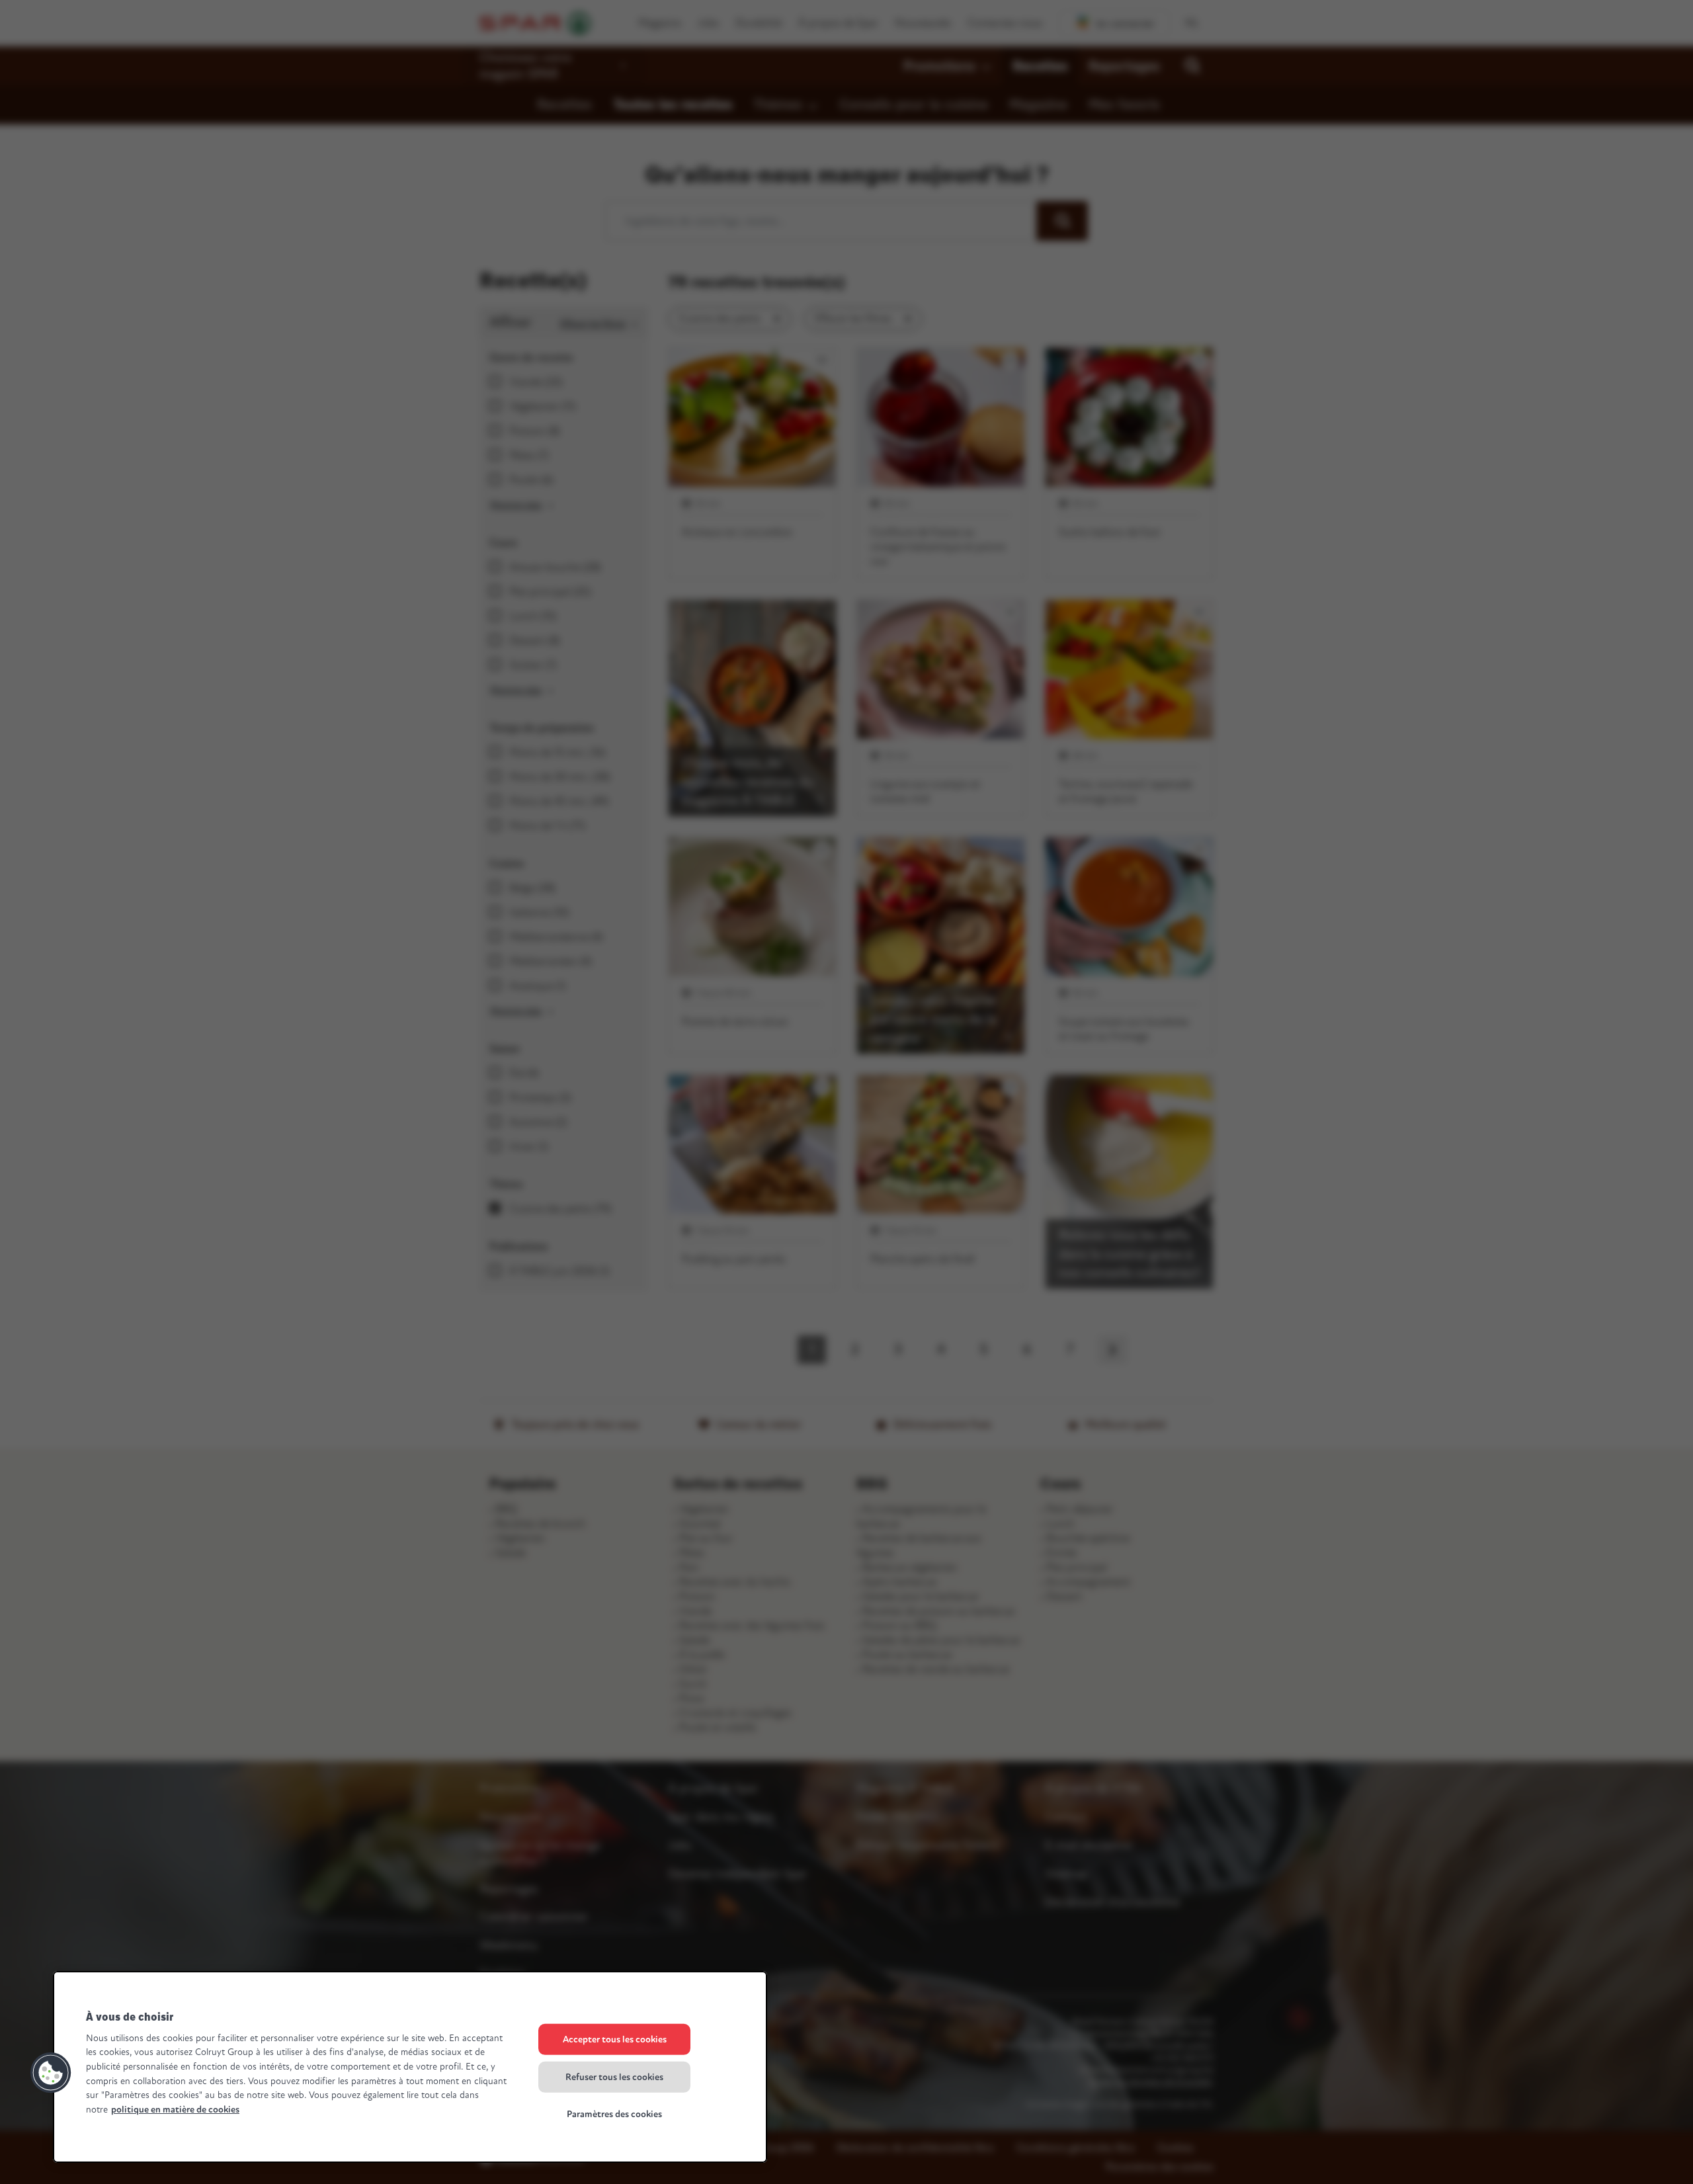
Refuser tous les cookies (614, 2077)
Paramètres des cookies (614, 2114)
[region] (410, 2067)
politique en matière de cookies (175, 2110)
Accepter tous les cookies (615, 2039)
